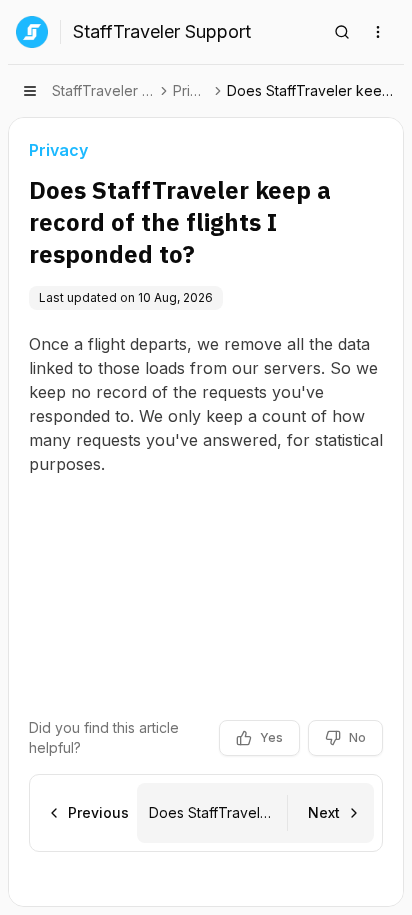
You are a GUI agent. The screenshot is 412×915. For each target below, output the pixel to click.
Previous (98, 812)
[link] (313, 91)
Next (324, 812)
